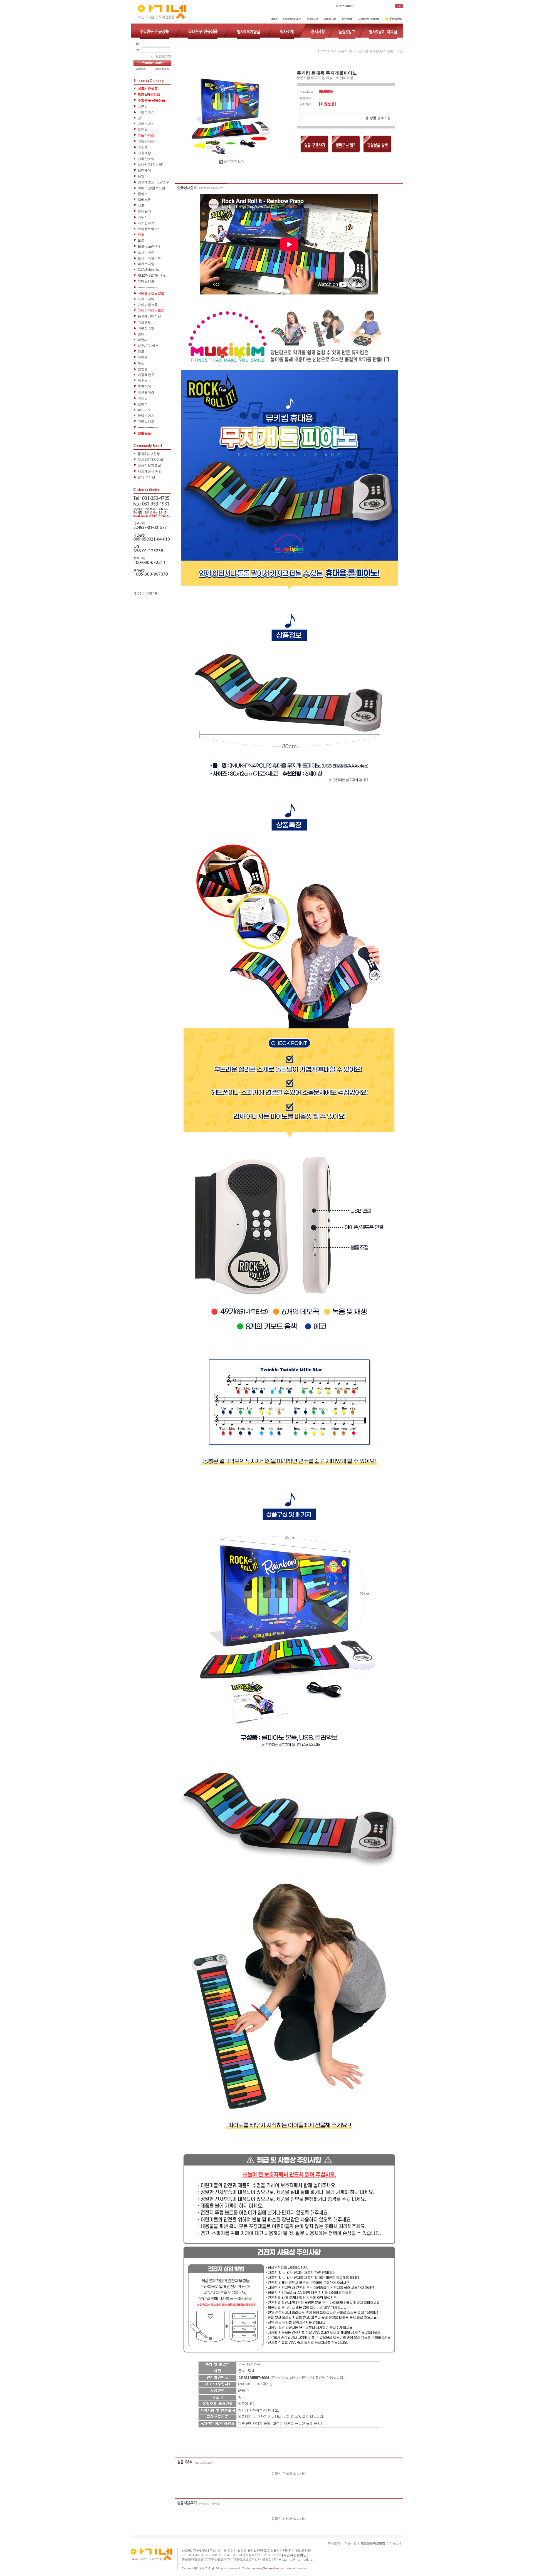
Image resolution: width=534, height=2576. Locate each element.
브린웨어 (144, 170)
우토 (141, 363)
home (323, 51)
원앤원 (143, 369)
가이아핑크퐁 (148, 305)
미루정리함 (146, 328)
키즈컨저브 (146, 223)
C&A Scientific (148, 270)
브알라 (143, 176)
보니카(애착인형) (150, 165)
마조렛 (143, 147)
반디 (141, 334)
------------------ (148, 427)
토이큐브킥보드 (149, 229)
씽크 (141, 351)
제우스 (143, 381)
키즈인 (143, 398)
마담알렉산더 (148, 141)
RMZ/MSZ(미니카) (151, 276)
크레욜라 (144, 211)
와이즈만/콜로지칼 (151, 188)
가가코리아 (146, 299)
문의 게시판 (146, 477)
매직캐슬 (144, 153)
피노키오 (144, 410)
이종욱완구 (146, 375)
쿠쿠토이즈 (146, 392)
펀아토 (143, 404)
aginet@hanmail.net (298, 2560)
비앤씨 (143, 340)
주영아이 (144, 387)
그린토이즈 (146, 112)
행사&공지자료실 (150, 460)
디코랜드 (144, 322)
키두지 (143, 217)
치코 (141, 205)
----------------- (147, 287)
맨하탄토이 (146, 159)
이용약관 (350, 2543)
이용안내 (395, 2543)
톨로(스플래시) (149, 246)
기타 (351, 51)
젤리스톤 (144, 200)
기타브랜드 (146, 281)
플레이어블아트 (149, 258)
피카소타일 (146, 264)
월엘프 (143, 194)
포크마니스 (146, 252)
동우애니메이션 (149, 316)
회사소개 (334, 2543)
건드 (141, 118)
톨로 (141, 241)
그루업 (143, 106)
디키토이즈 (146, 124)
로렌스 (143, 130)
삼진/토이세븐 (148, 346)
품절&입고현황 (149, 454)
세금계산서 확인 (150, 471)
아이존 (143, 357)
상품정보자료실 (149, 465)
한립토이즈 (146, 416)
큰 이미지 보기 (234, 161)
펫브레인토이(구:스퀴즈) (154, 183)
